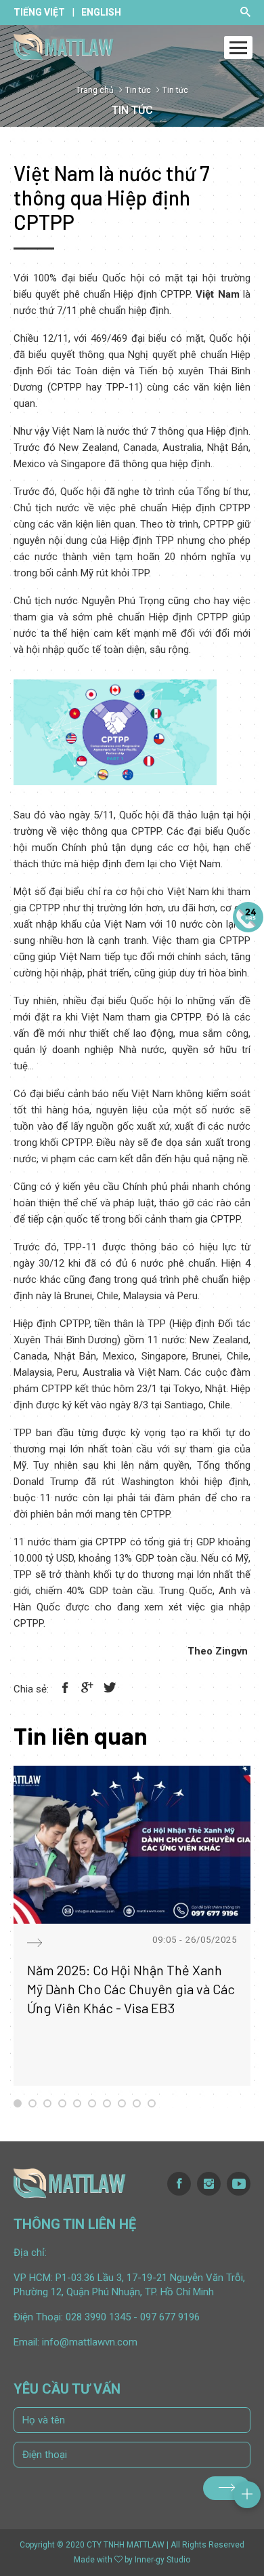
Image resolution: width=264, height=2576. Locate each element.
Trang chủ (95, 90)
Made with (93, 2560)
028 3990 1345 (98, 2317)
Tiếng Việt (39, 12)
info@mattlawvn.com (90, 2342)
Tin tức (138, 90)
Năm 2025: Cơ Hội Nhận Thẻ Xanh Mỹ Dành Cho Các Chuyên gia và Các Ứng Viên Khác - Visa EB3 (131, 1989)
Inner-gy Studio (162, 2560)
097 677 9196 (170, 2317)
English (101, 12)
